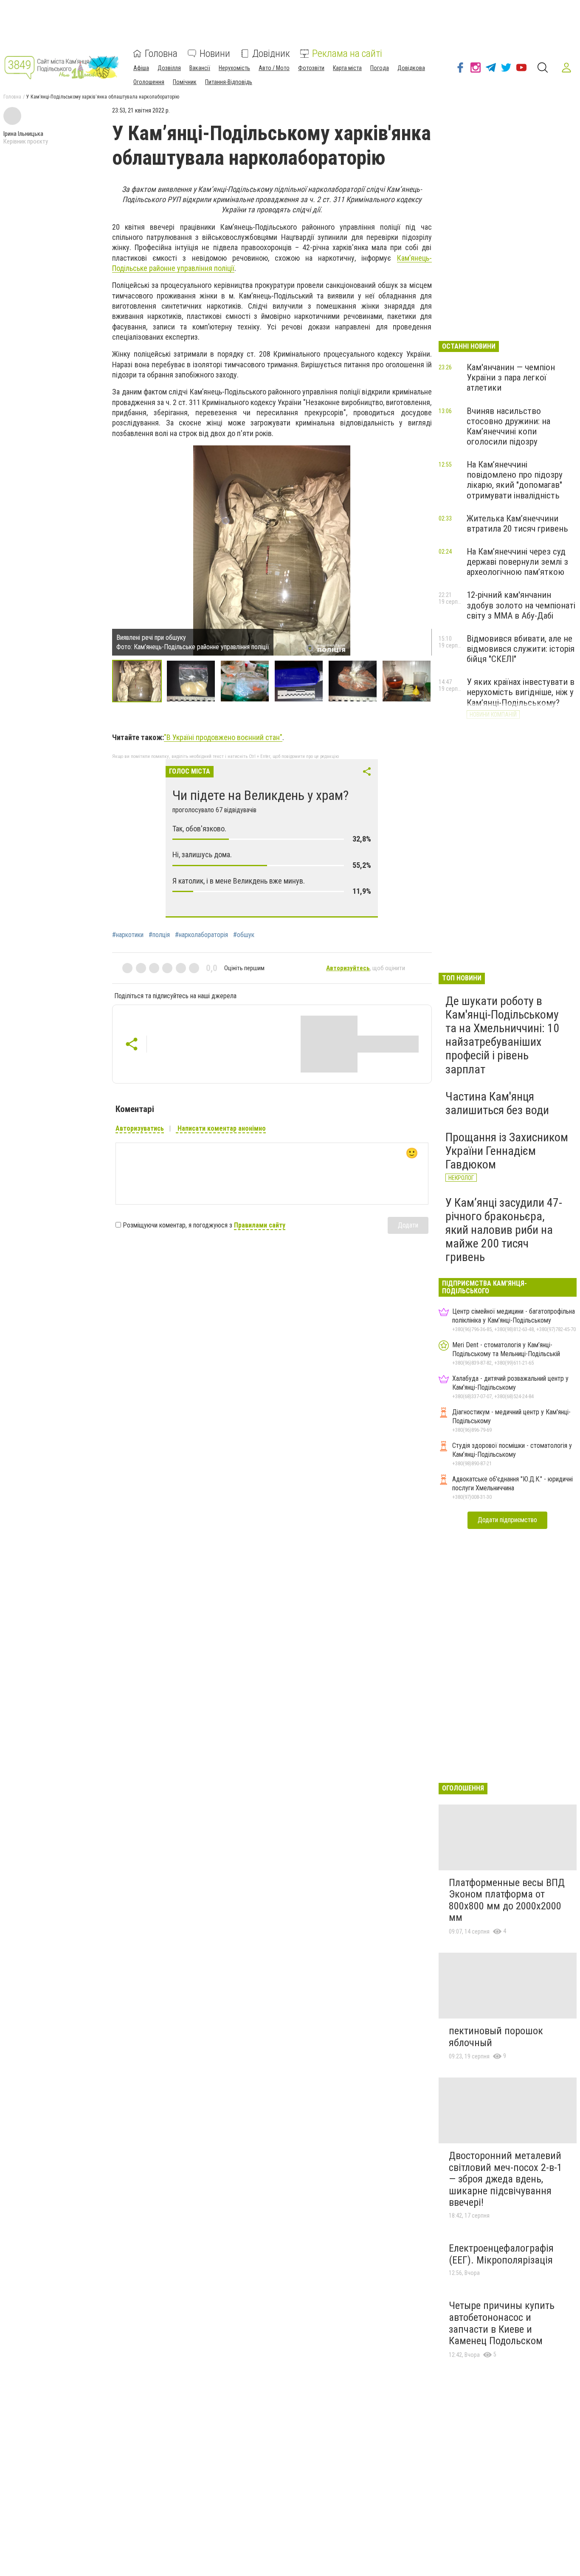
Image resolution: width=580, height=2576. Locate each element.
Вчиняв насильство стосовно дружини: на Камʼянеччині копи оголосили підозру (508, 426)
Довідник (271, 53)
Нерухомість (234, 68)
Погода (380, 68)
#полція (159, 935)
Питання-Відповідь (229, 82)
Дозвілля (169, 68)
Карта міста (347, 68)
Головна (161, 53)
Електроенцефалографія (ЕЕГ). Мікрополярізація (501, 2254)
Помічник (185, 82)
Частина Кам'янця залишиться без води (497, 1103)
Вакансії (200, 68)
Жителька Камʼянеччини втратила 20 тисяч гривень (517, 524)
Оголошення (149, 82)
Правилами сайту (260, 1225)
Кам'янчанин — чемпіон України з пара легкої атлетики (511, 377)
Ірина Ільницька (23, 134)
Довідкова (411, 68)
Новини (215, 53)
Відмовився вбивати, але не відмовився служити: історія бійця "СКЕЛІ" (521, 649)
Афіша (141, 68)
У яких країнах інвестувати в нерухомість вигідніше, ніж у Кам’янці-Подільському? (521, 692)
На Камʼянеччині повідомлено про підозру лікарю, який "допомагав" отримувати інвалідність (515, 480)
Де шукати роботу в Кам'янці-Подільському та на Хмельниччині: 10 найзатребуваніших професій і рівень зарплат (502, 1035)
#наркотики (128, 935)
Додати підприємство (507, 1520)
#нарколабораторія (201, 935)
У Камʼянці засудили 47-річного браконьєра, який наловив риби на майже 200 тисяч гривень (504, 1230)
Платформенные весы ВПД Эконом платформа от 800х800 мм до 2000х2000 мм (507, 1900)
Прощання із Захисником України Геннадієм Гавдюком (507, 1151)
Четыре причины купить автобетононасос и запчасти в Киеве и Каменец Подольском (502, 2323)
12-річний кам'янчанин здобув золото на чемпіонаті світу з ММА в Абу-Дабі (521, 605)
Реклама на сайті (347, 53)
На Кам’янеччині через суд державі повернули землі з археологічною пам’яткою (517, 562)
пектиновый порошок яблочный (496, 2037)
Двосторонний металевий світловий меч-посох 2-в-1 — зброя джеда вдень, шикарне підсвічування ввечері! (505, 2179)
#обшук (244, 935)
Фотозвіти (311, 68)
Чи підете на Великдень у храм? (260, 795)
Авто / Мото (274, 68)
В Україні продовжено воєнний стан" (224, 737)
